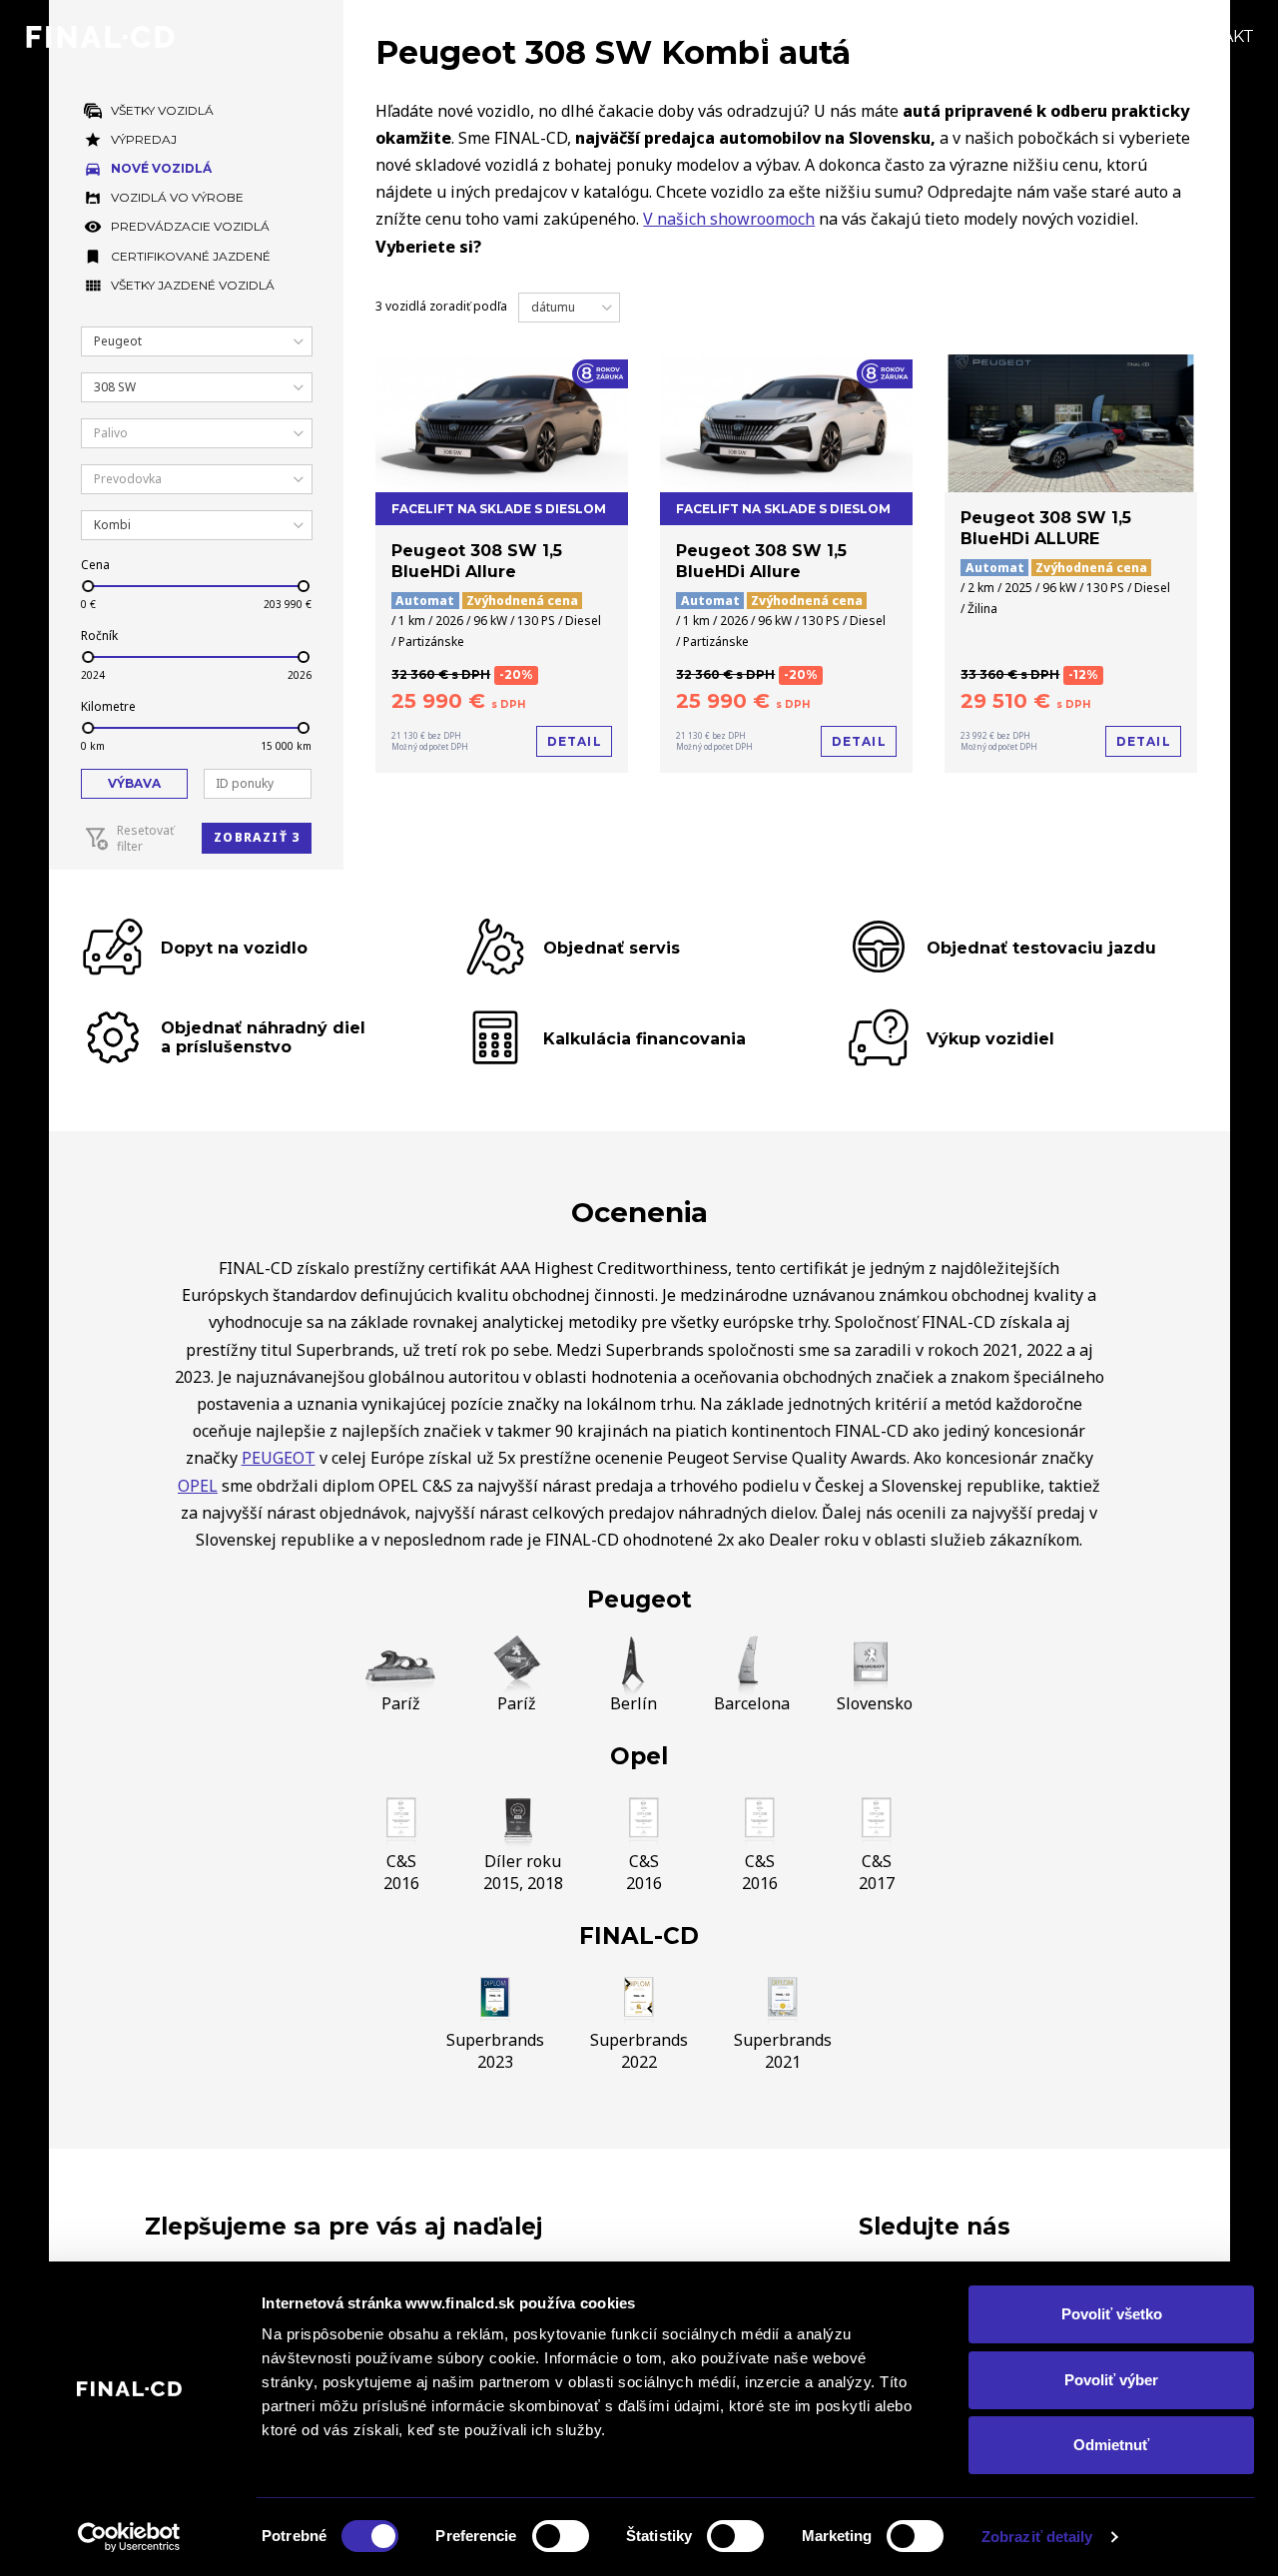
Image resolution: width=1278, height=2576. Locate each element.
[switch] (561, 2536)
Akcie (851, 36)
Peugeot (639, 1600)
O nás (1012, 36)
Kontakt (1215, 36)
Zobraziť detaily (1037, 2537)
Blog (931, 36)
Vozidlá (758, 36)
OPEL (198, 1486)
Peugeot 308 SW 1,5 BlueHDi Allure (477, 561)
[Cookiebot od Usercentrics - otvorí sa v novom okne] (129, 2537)
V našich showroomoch (729, 219)
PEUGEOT (279, 1458)
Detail (575, 741)
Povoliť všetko (1112, 2314)
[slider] (87, 586)
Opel (639, 1756)
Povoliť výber (1111, 2380)
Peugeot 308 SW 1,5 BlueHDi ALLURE (1046, 528)
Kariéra (1107, 36)
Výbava (134, 783)
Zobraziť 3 (257, 837)
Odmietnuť (1111, 2445)
